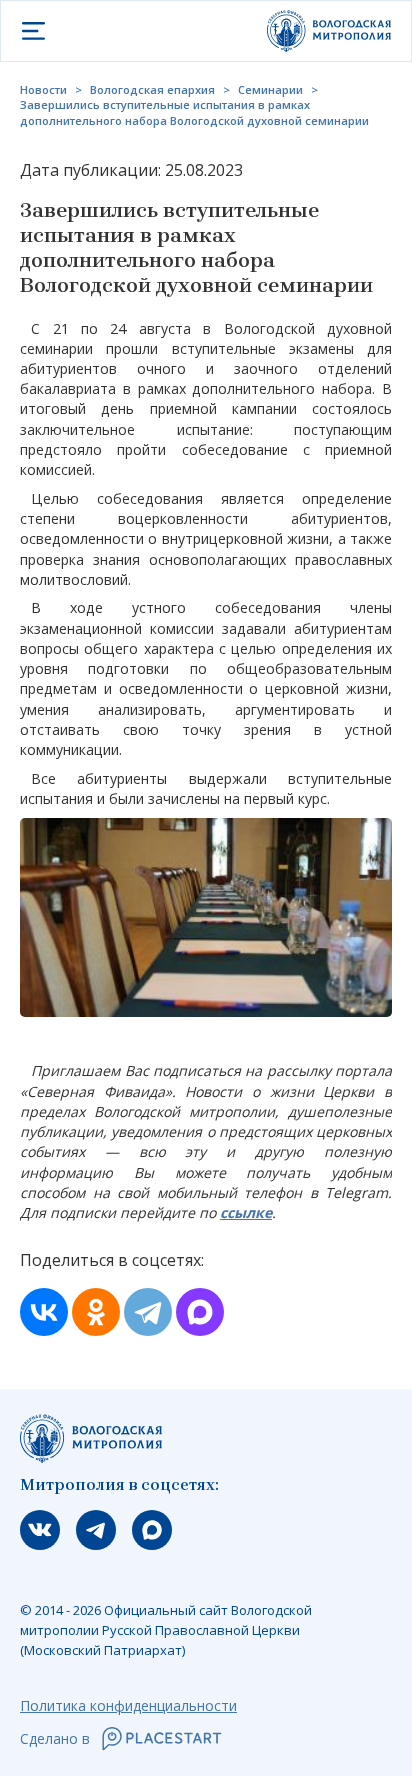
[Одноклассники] (96, 1312)
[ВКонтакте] (44, 1312)
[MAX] (200, 1312)
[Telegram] (148, 1312)
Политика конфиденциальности (128, 1705)
